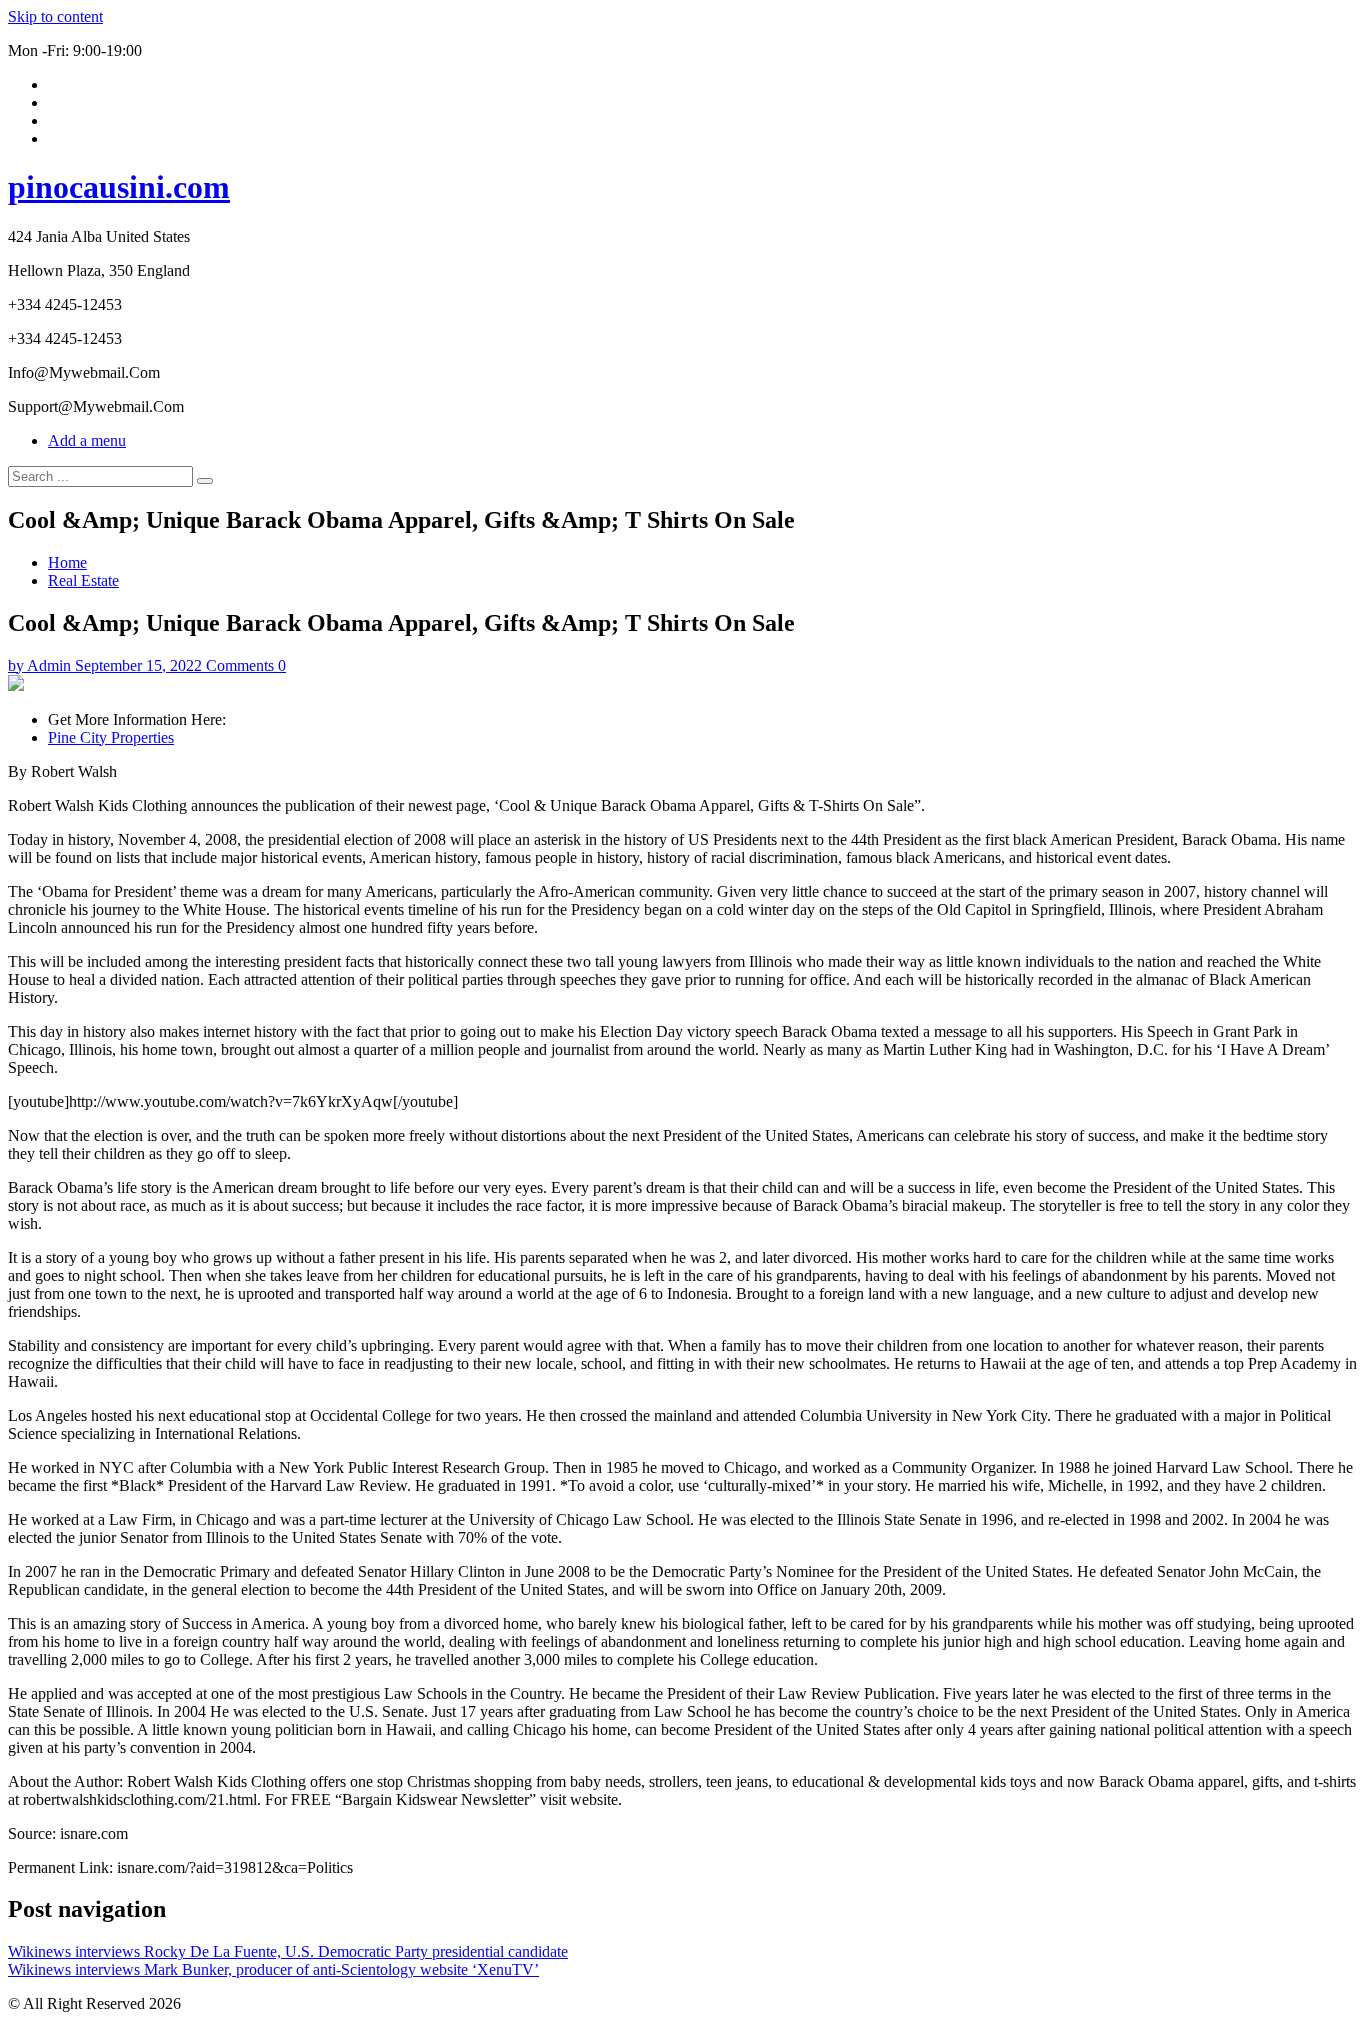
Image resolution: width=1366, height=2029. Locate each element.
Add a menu (87, 440)
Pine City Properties (111, 737)
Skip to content (55, 16)
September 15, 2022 (138, 665)
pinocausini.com (119, 187)
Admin (49, 665)
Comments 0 (246, 665)
